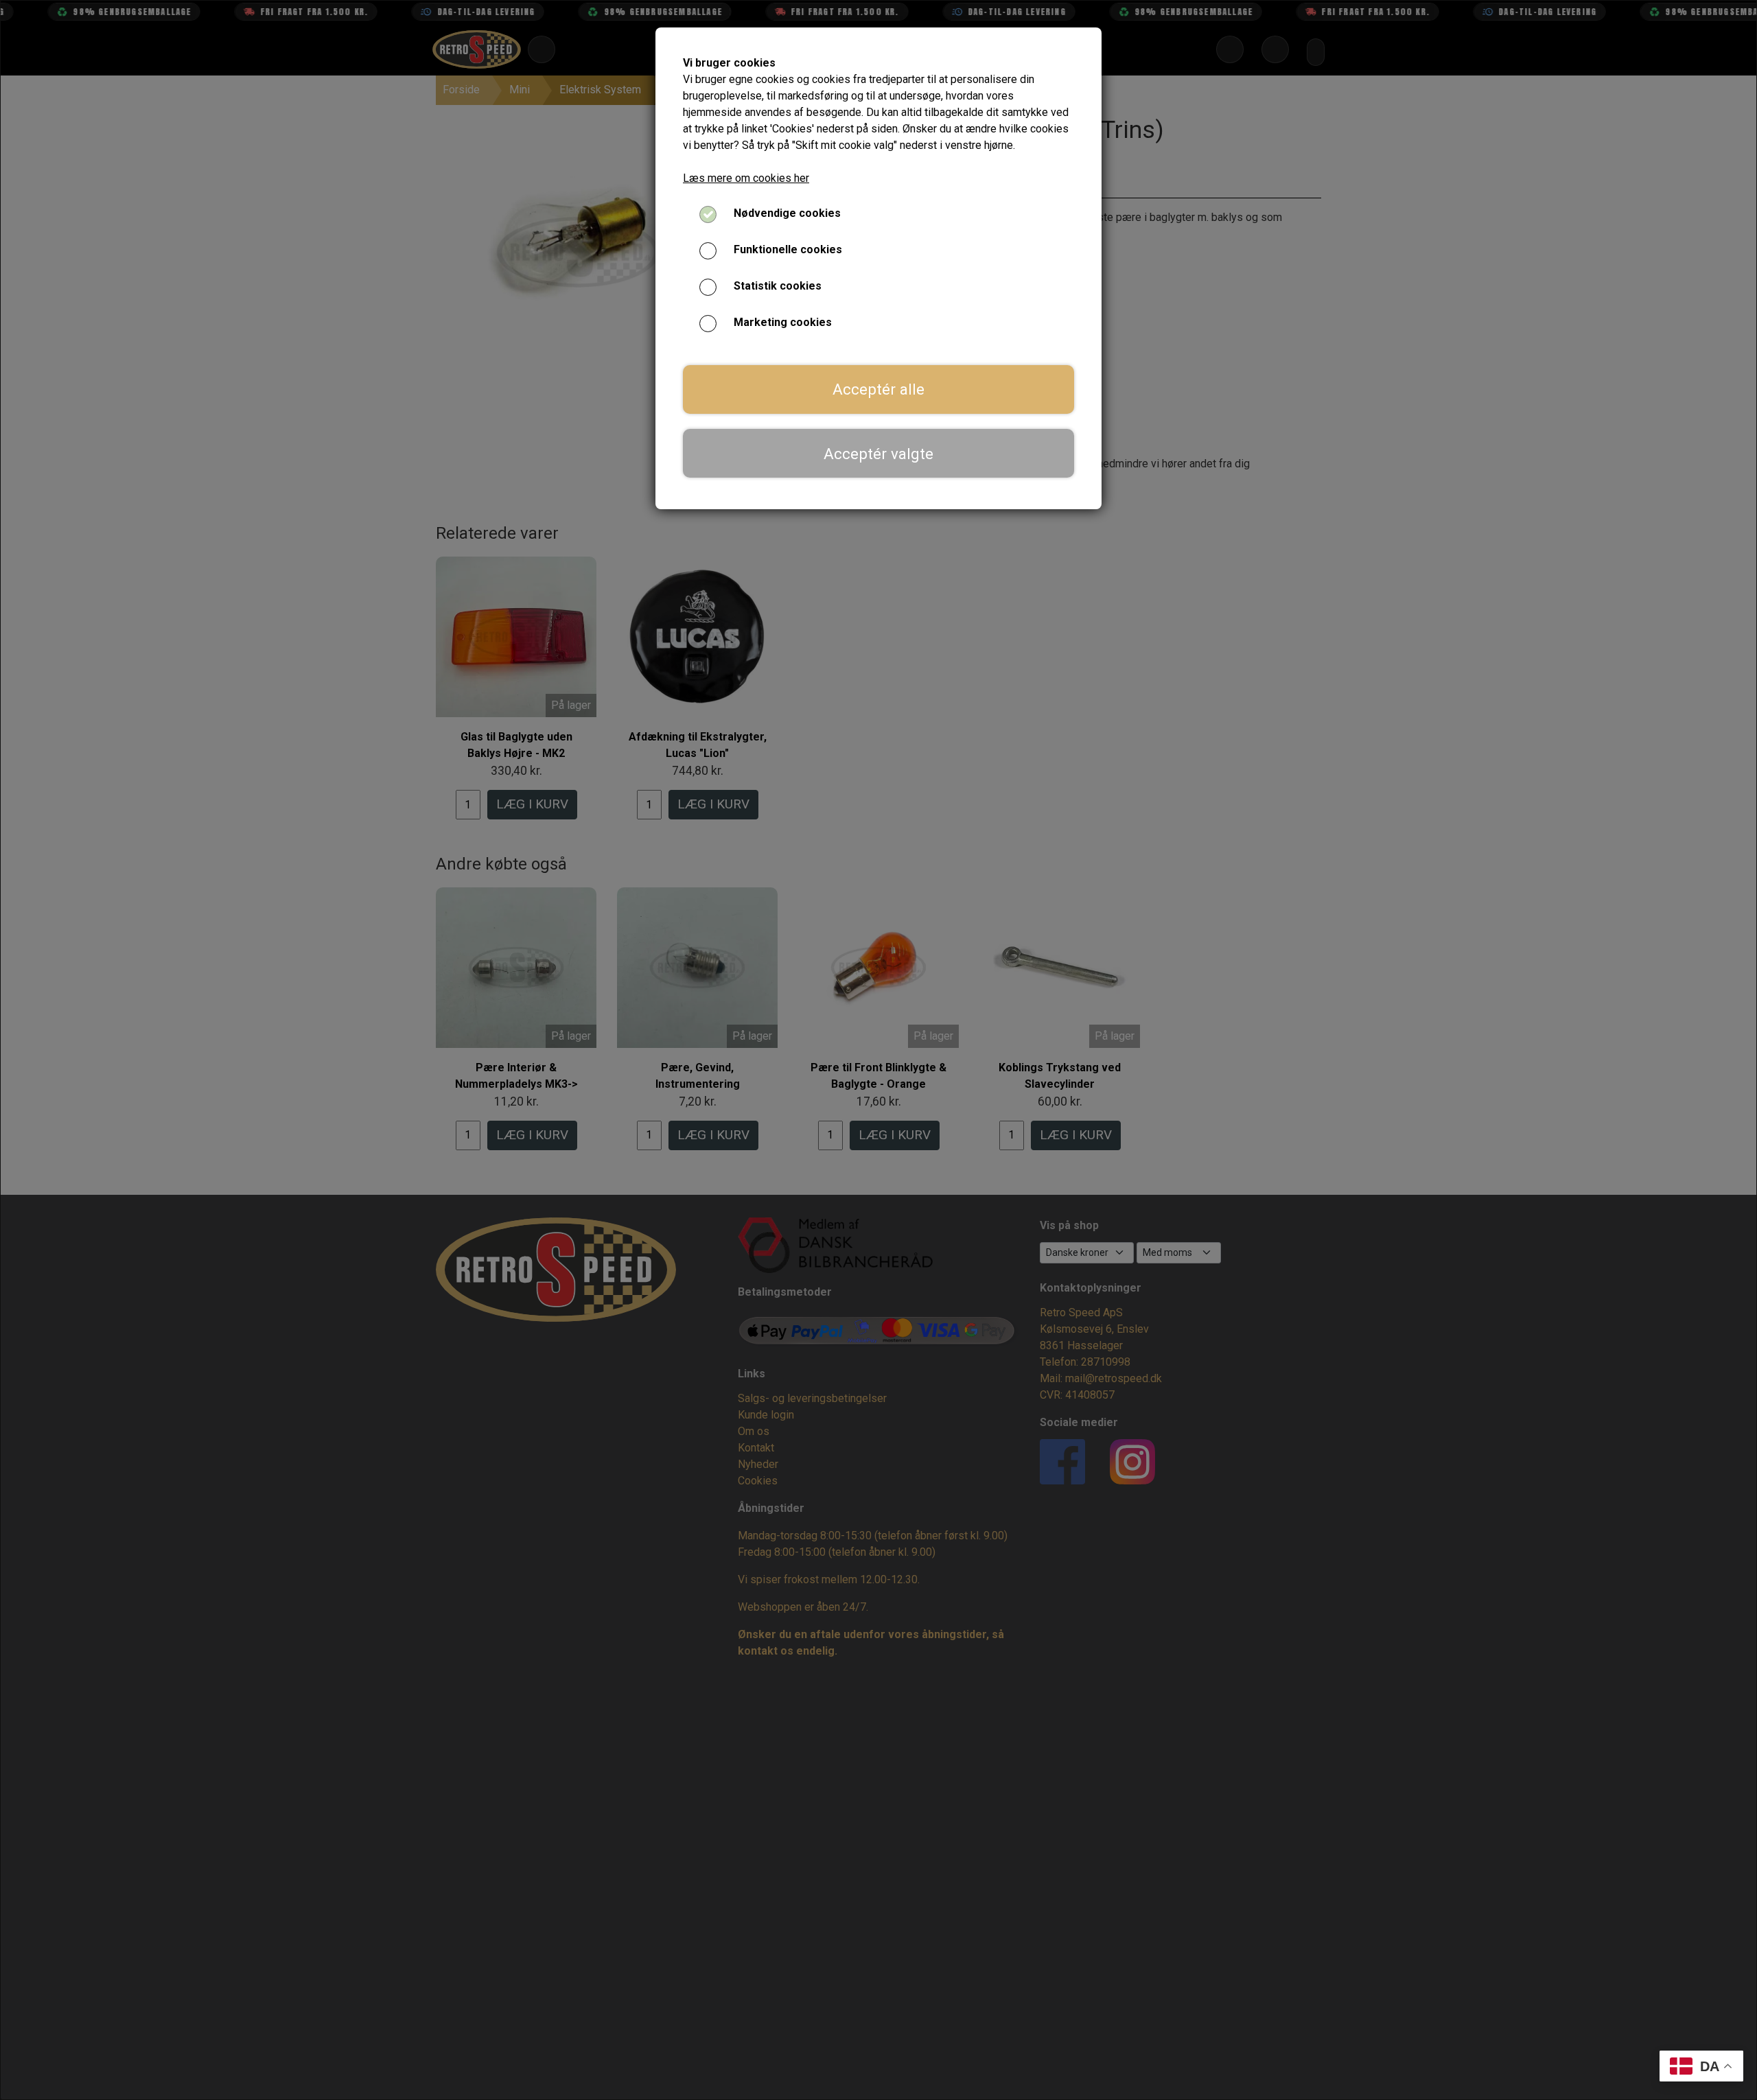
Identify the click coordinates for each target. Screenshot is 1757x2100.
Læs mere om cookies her (746, 178)
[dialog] (878, 1050)
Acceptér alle (878, 389)
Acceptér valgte (878, 454)
